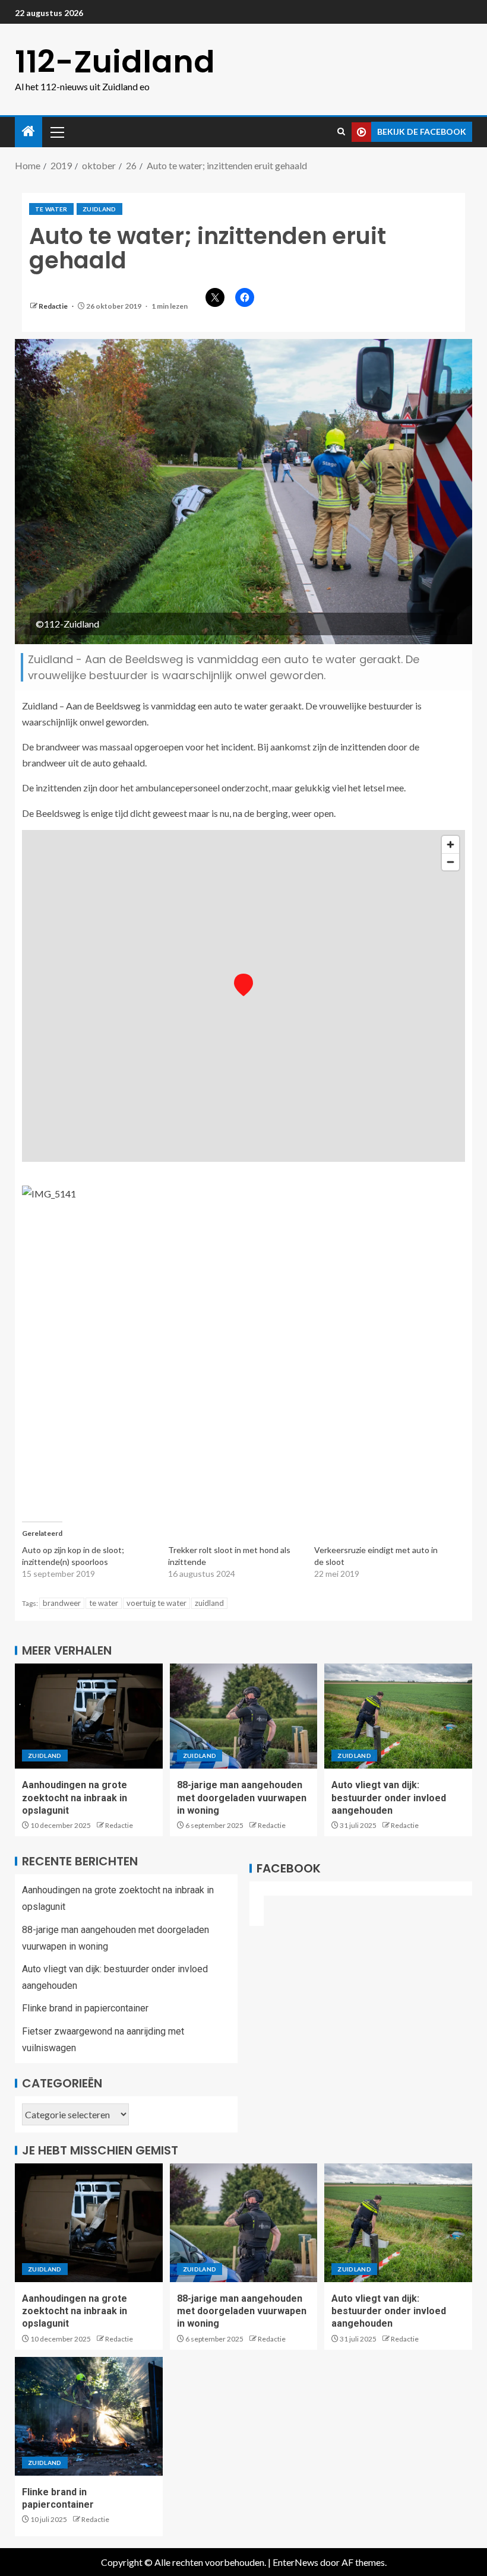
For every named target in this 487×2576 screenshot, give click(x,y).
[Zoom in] (450, 845)
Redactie (54, 306)
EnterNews (295, 2562)
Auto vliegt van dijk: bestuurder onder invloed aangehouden (389, 1798)
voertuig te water (156, 1603)
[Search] (341, 132)
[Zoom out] (450, 862)
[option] (243, 1194)
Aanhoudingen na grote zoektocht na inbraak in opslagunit (75, 1798)
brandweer (62, 1603)
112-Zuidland (115, 61)
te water (51, 209)
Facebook (289, 1868)
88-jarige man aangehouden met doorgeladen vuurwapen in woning (242, 1798)
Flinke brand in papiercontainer (85, 2008)
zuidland (209, 1603)
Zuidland (99, 209)
